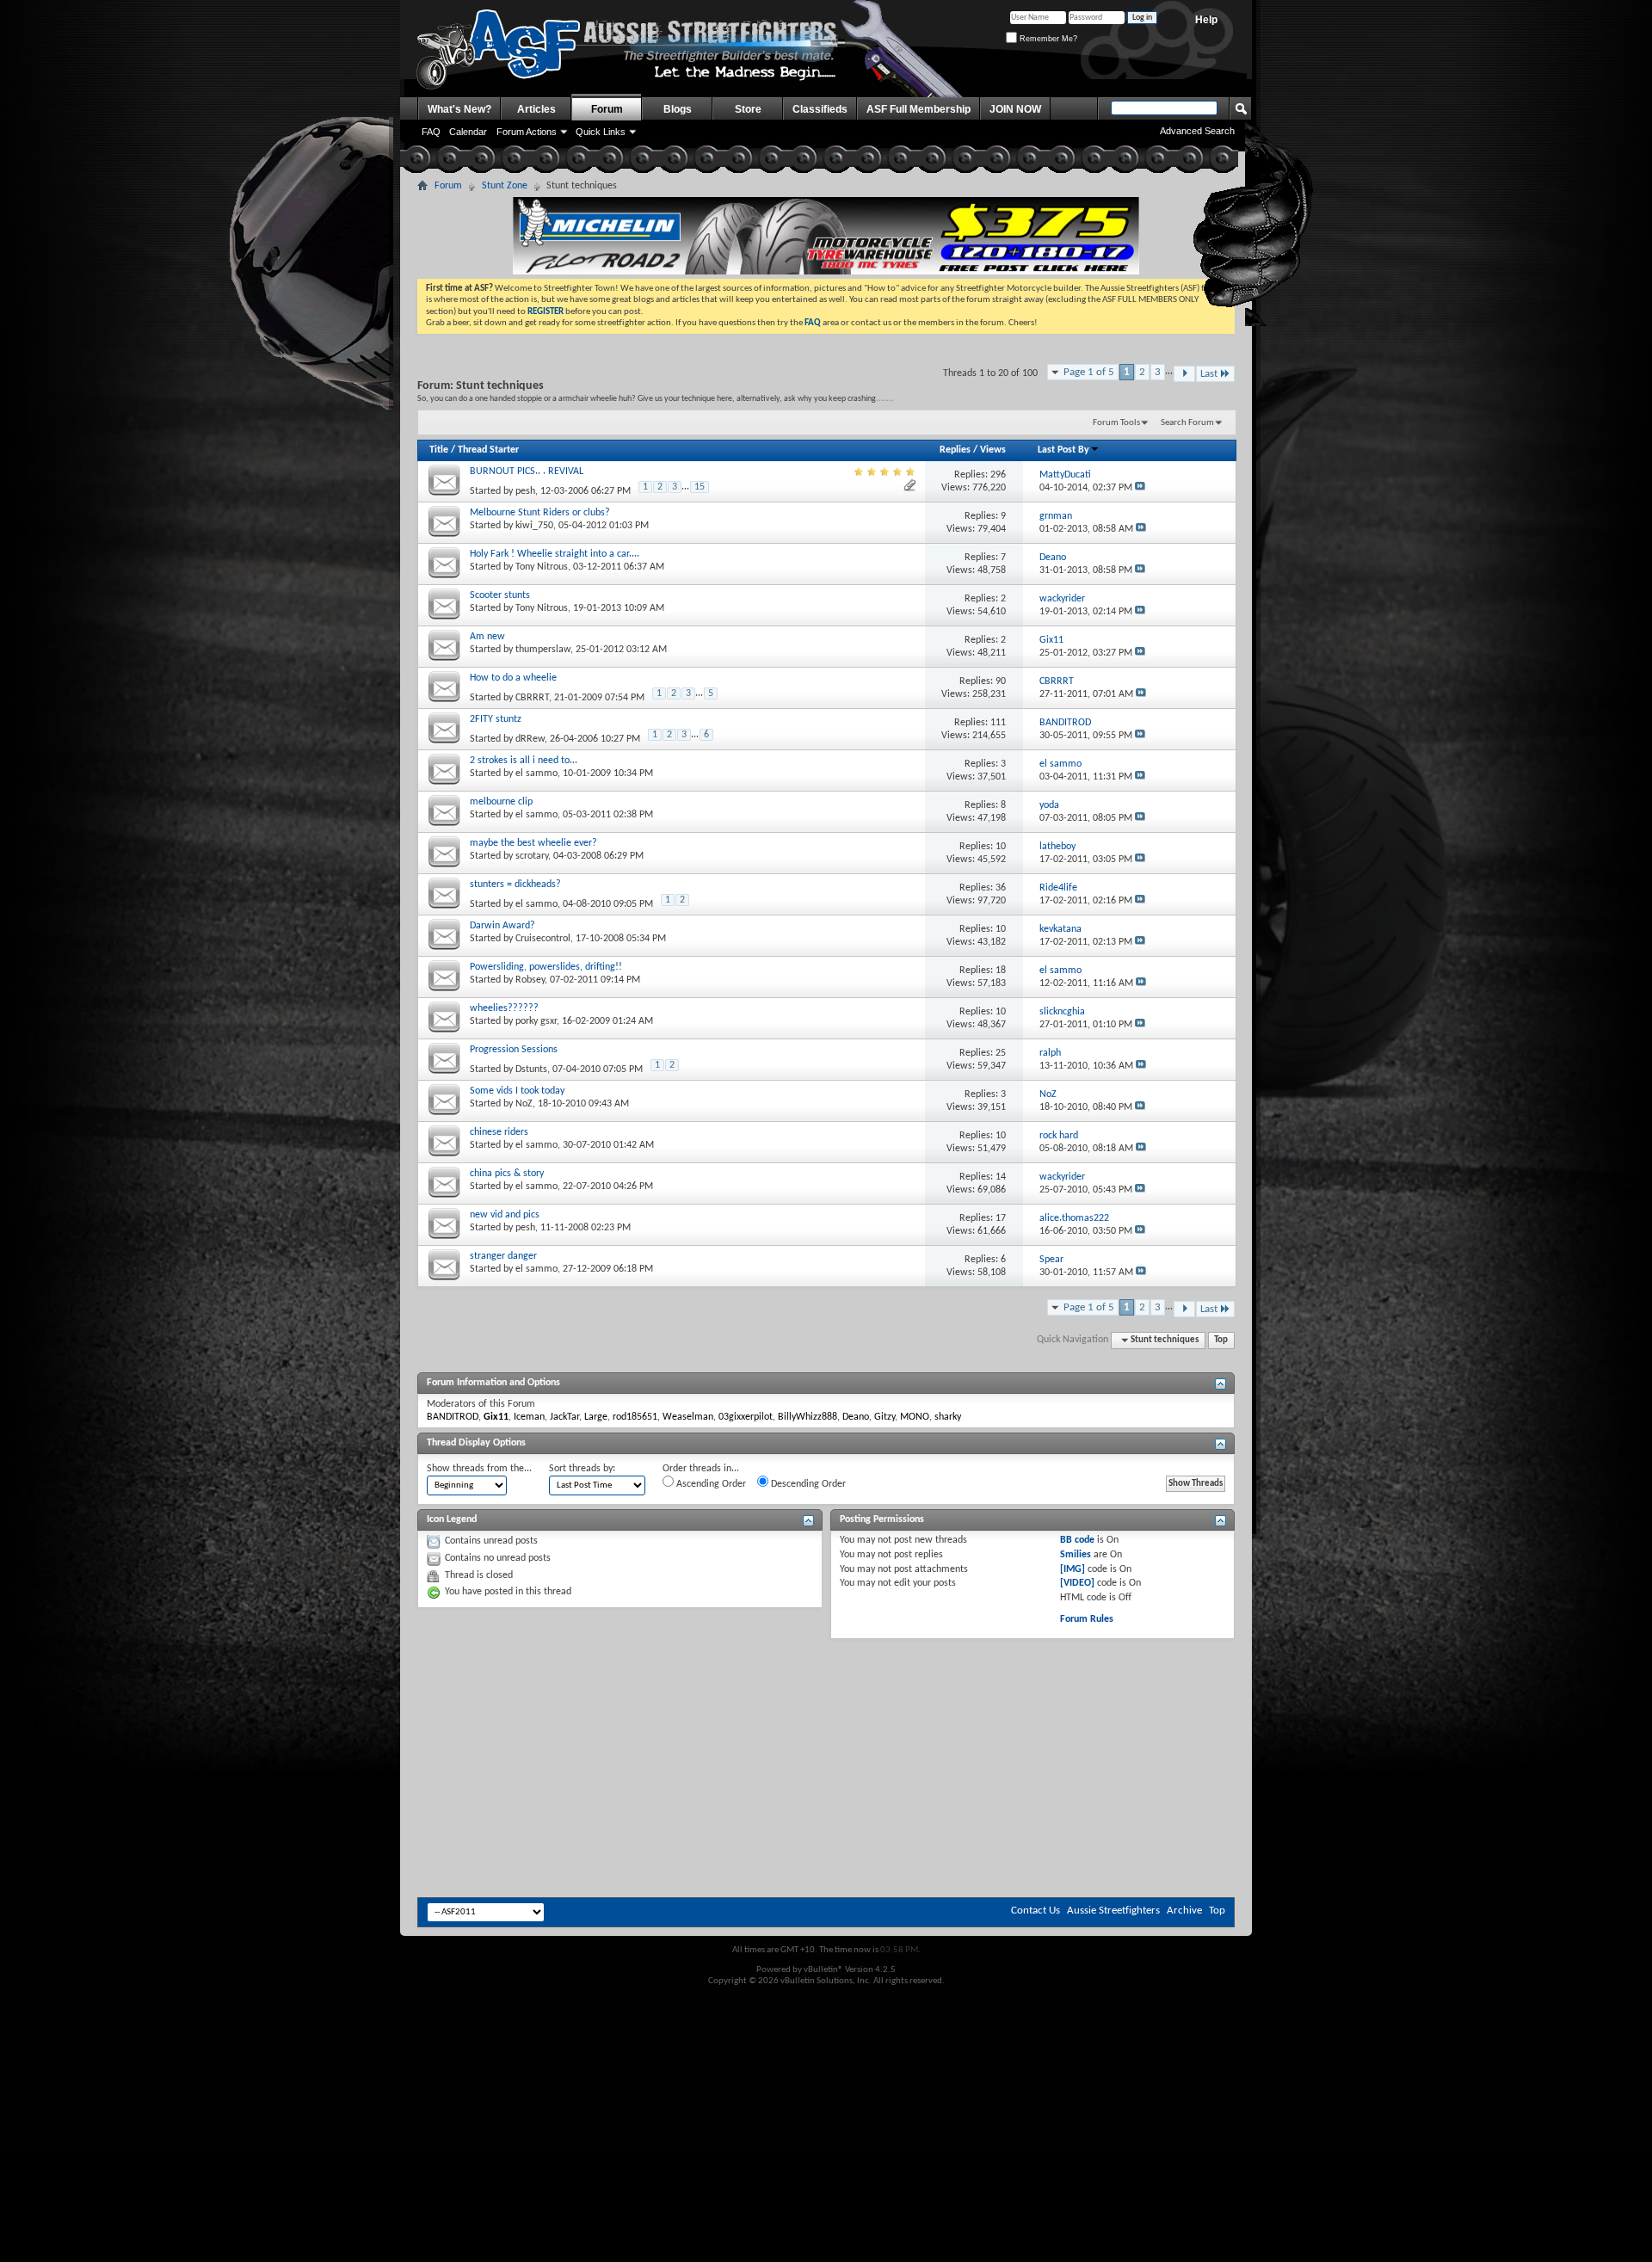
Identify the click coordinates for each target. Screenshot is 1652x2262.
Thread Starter (488, 450)
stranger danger (503, 1256)
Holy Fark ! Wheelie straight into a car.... (555, 554)
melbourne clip (501, 802)
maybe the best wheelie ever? (533, 843)
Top (1221, 1340)
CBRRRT (532, 698)
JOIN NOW (1015, 109)
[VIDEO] (1077, 1583)
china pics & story (507, 1174)
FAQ (431, 132)
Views (993, 450)
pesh (525, 491)
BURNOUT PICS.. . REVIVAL (527, 472)
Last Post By (1063, 450)
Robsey (530, 980)
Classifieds (820, 109)
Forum (607, 109)
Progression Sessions (514, 1050)
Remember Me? (1047, 39)
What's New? (459, 109)
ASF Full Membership (918, 109)
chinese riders (499, 1132)
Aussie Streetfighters (1113, 1911)
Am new (487, 637)
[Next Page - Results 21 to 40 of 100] (1184, 374)
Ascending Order (710, 1484)
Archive (1184, 1911)
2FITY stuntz (496, 719)
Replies (955, 450)
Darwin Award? (502, 926)
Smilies (1076, 1555)
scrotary (532, 856)
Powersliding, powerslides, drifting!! (546, 967)
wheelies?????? (504, 1008)
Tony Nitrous (542, 567)
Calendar (468, 132)
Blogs (678, 109)
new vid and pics (505, 1215)
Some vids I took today (517, 1091)
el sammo (536, 774)
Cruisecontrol (543, 939)
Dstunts (531, 1069)
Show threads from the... (479, 1469)
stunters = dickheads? (515, 884)
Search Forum (1187, 423)
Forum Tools (1116, 423)
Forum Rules (1087, 1619)
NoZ (524, 1104)
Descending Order (807, 1484)
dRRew (530, 739)
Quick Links (601, 132)
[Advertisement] (826, 1691)
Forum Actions (527, 132)
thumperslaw (543, 650)
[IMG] (1073, 1569)
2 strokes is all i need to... (524, 761)
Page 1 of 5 (1089, 372)
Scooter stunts (500, 595)
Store (748, 109)
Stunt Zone (505, 186)
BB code (1077, 1540)
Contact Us (1036, 1911)
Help (1206, 20)
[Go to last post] (1140, 488)
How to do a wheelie (513, 678)
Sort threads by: (582, 1469)
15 (700, 487)
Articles (536, 109)
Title (439, 450)
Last (1209, 374)
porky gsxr (536, 1021)
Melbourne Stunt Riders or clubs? (540, 513)
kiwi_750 (534, 526)
